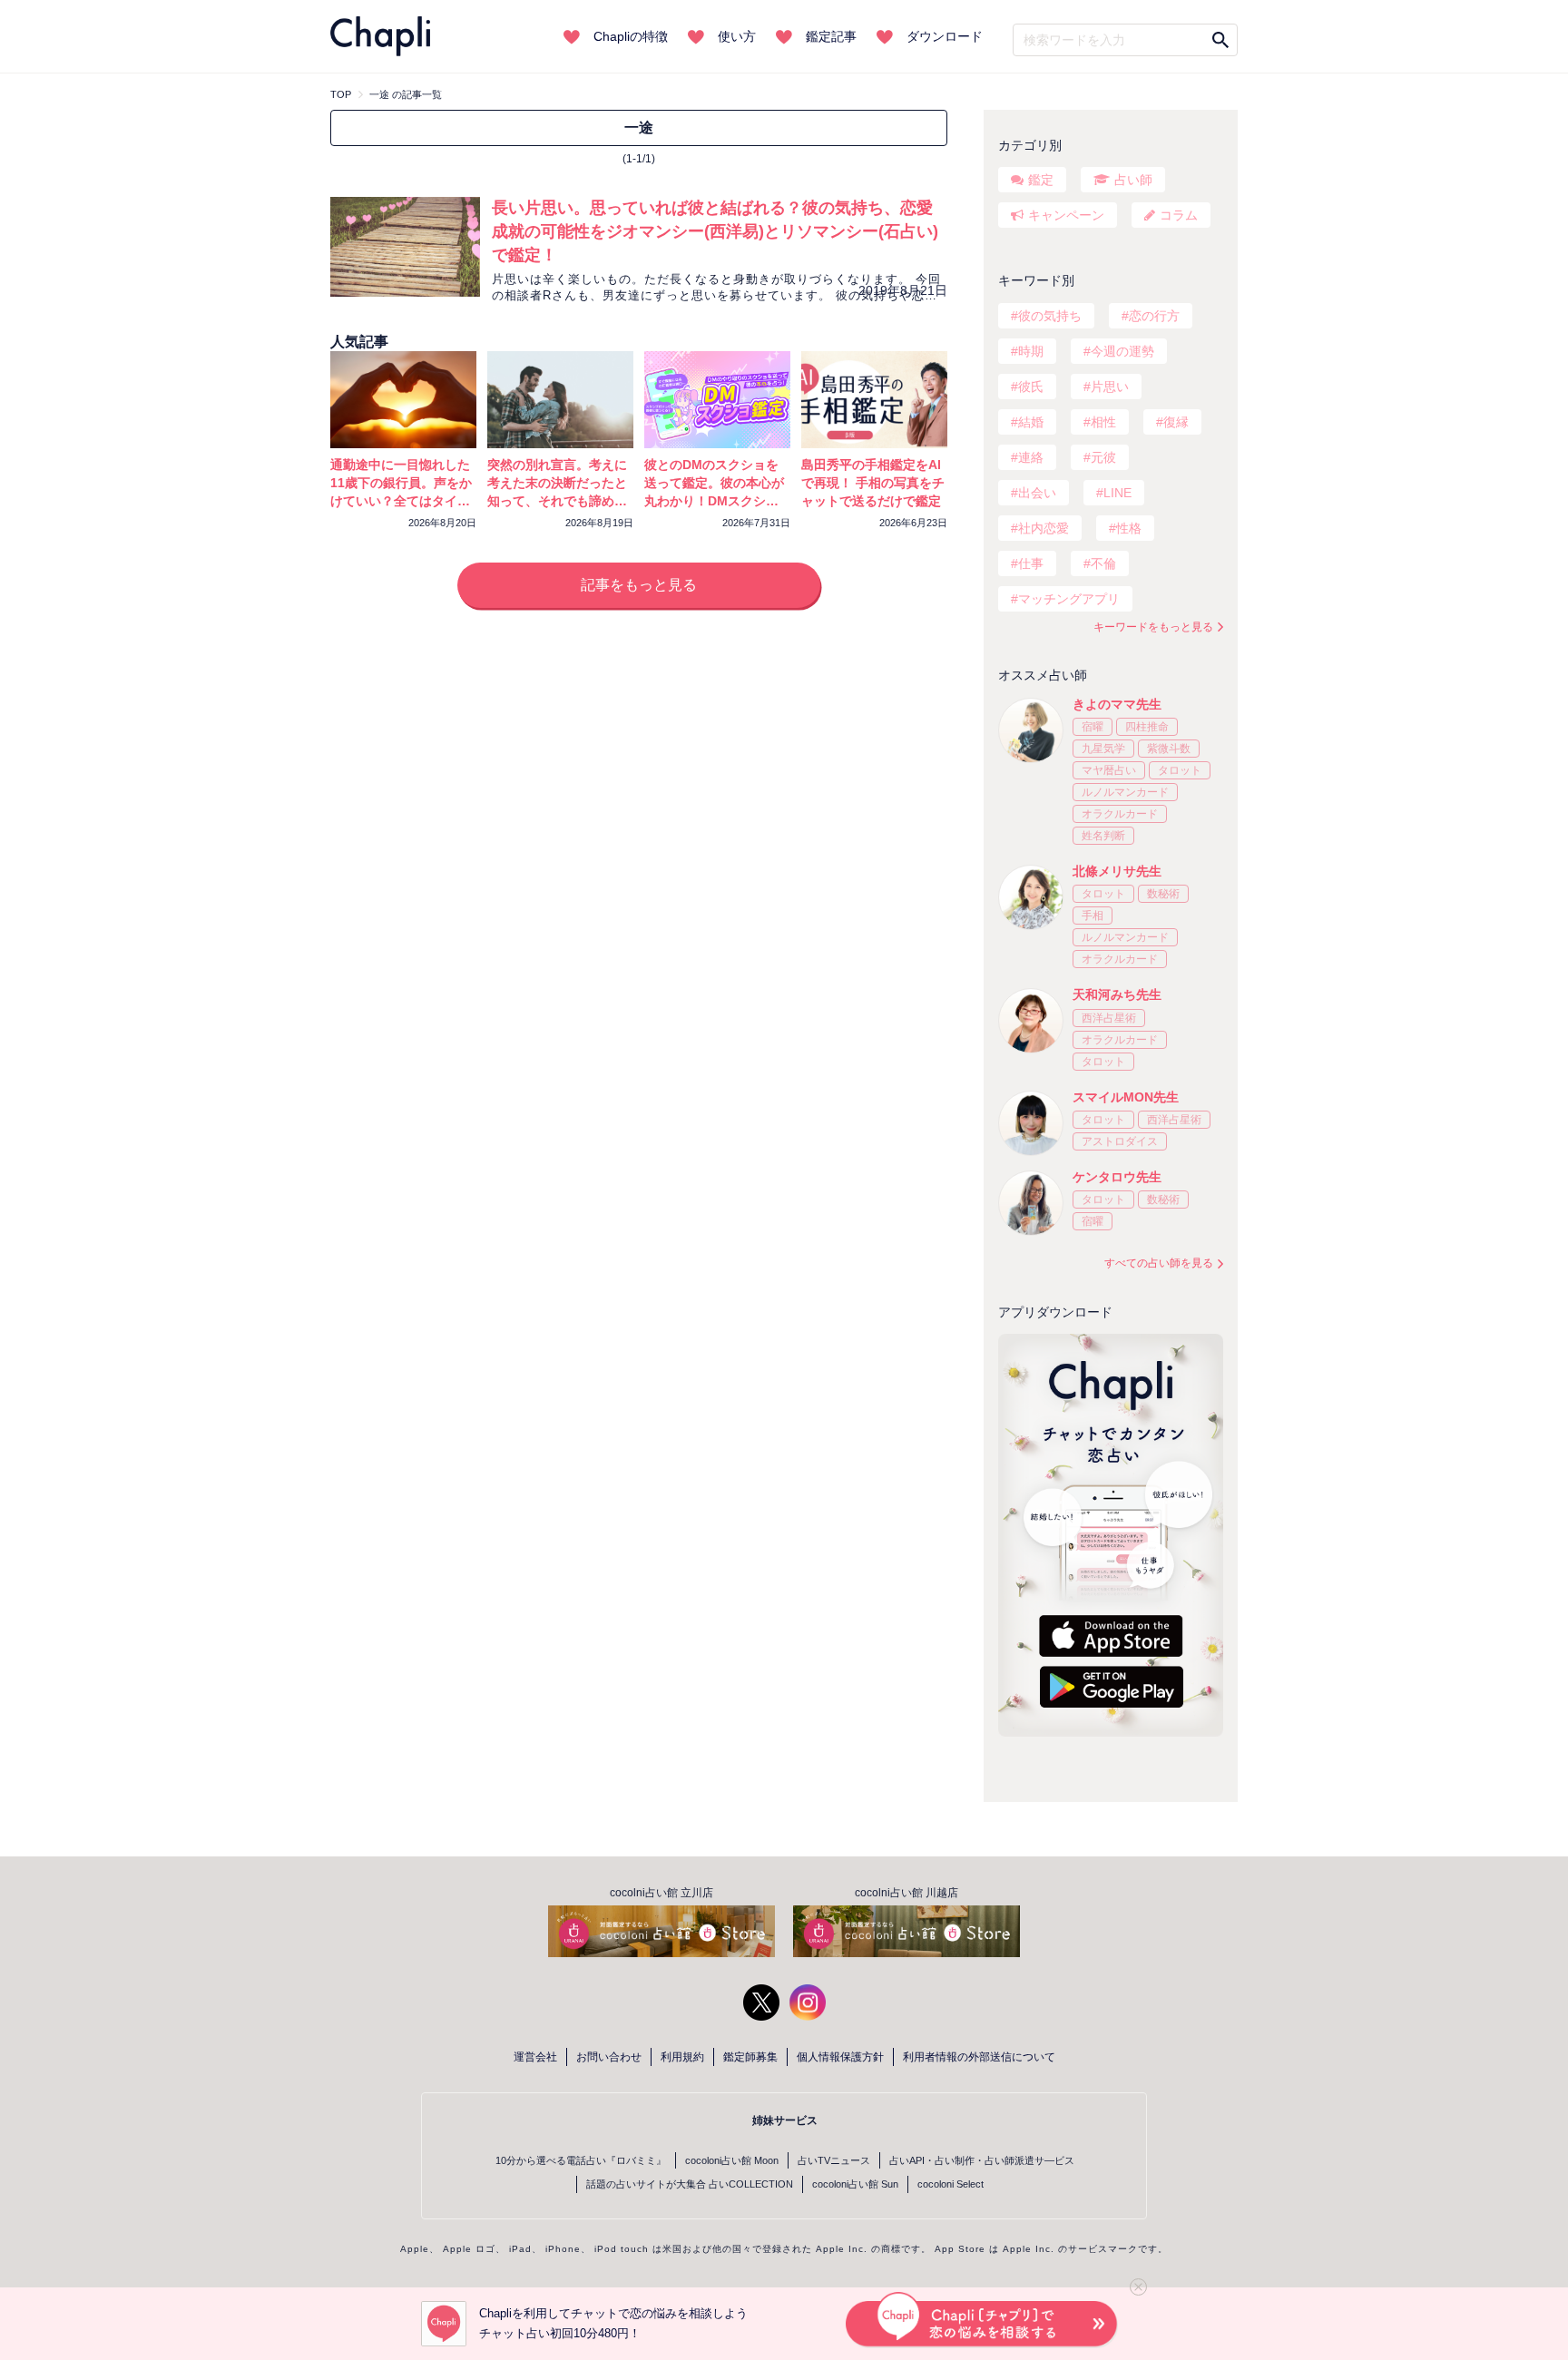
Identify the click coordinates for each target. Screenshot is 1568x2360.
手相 (1093, 916)
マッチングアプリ (1069, 599)
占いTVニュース (834, 2160)
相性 (1103, 422)
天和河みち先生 (1117, 994)
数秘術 (1163, 894)
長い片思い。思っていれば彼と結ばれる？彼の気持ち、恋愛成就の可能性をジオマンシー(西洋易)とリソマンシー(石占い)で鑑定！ (715, 231)
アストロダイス (1120, 1141)
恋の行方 (1154, 316)
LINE (1117, 493)
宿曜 (1093, 727)
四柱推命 (1147, 727)
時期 (1031, 351)
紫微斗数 (1169, 749)
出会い (1037, 493)
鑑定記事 (831, 36)
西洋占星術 (1109, 1018)
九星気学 (1103, 749)
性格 (1129, 528)
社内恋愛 (1044, 528)
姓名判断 (1103, 836)
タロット (1180, 770)
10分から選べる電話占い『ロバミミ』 (581, 2160)
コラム (1179, 215)
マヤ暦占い (1109, 770)
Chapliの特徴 (631, 36)
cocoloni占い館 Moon (732, 2160)
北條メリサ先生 (1117, 871)
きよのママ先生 (1117, 704)
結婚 (1031, 422)
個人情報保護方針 (840, 2057)
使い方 (737, 36)
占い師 (1133, 180)
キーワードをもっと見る (1153, 627)
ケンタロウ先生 (1117, 1177)
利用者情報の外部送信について (979, 2057)
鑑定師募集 (750, 2057)
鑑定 (1041, 180)
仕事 (1031, 563)
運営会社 (535, 2057)
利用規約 (682, 2057)
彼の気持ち (1050, 316)
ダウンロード (945, 36)
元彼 (1103, 457)
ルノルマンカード (1125, 792)
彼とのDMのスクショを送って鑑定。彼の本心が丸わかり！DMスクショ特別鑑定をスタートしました (714, 501)
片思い (1110, 387)
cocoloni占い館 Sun (855, 2184)
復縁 (1176, 422)
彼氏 (1031, 387)
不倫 (1103, 563)
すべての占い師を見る (1159, 1263)
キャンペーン (1066, 215)
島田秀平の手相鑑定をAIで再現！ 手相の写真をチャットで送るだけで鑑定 (873, 483)
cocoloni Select (951, 2184)
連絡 (1031, 457)
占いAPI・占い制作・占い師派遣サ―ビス (982, 2160)
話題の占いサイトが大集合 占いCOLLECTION (690, 2184)
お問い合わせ (609, 2057)
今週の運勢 (1122, 351)
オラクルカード (1120, 814)
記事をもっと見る (639, 585)
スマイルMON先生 (1126, 1097)
